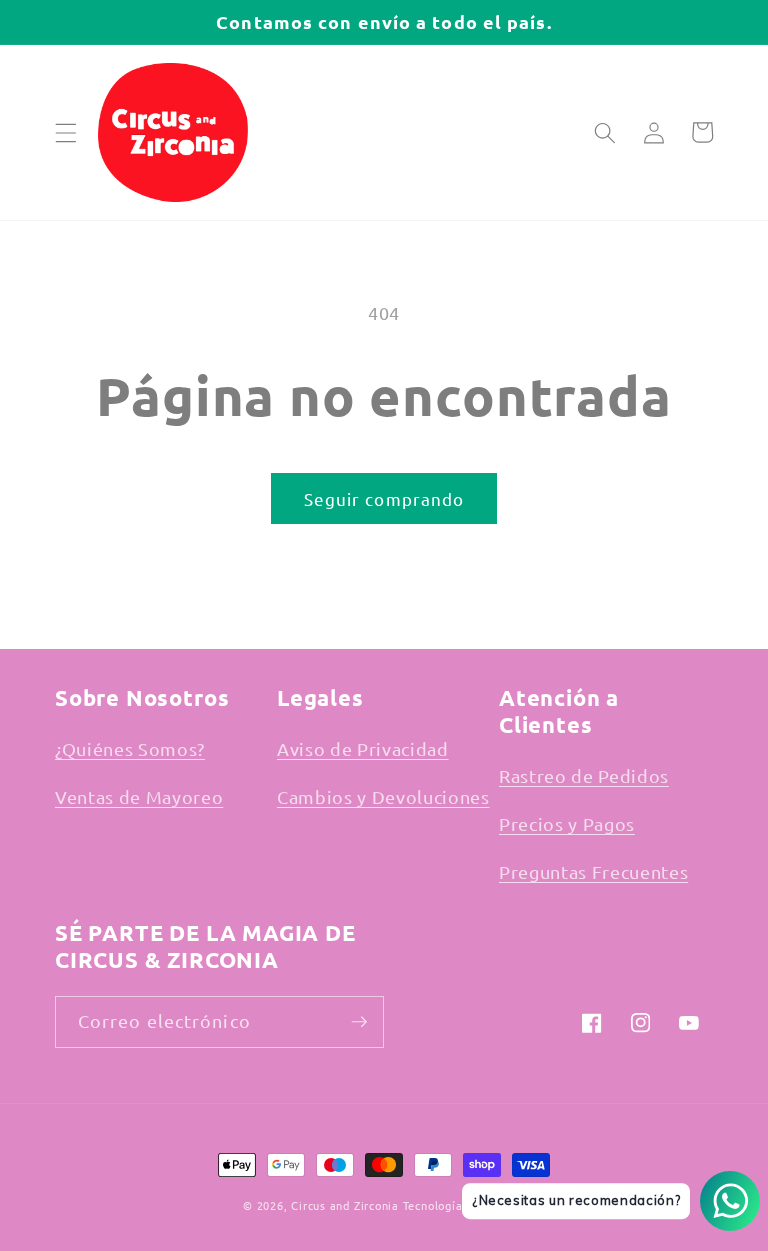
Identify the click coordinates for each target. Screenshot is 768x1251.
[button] (66, 132)
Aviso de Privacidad (363, 748)
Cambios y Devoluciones (383, 796)
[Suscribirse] (359, 1022)
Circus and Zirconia (345, 1205)
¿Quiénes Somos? (130, 748)
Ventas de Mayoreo (139, 796)
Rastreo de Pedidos (584, 775)
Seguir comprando (384, 498)
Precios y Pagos (567, 823)
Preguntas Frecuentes (593, 871)
